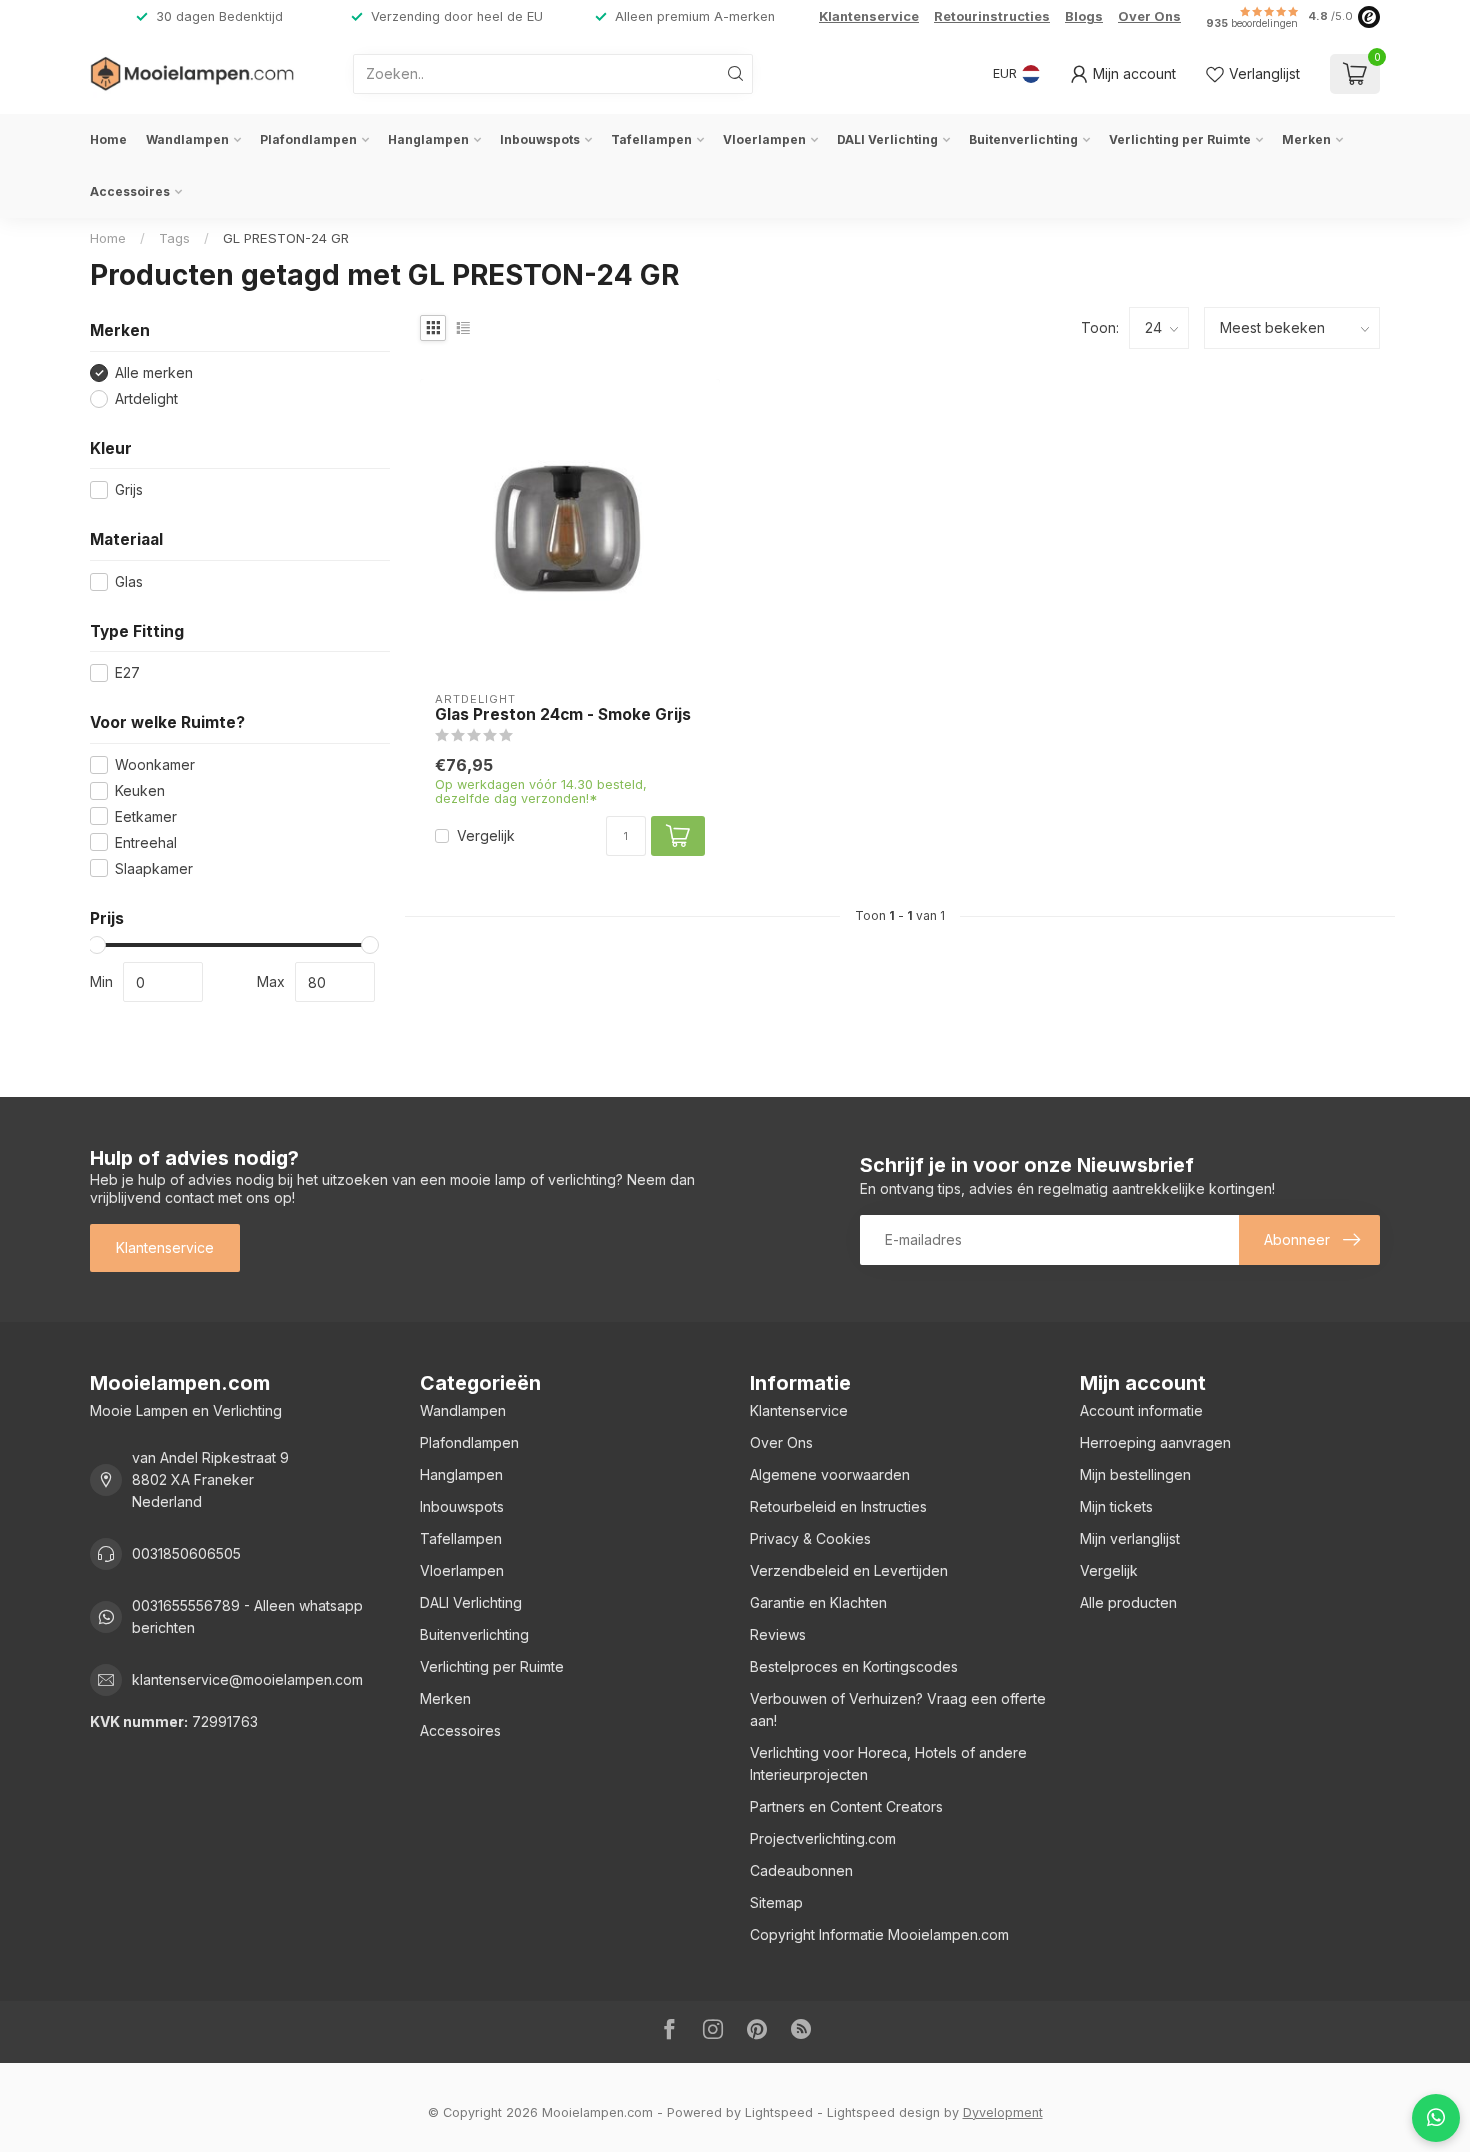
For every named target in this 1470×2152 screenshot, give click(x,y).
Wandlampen (187, 139)
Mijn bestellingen (1135, 1474)
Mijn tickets (1116, 1506)
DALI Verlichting (887, 139)
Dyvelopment (1003, 2112)
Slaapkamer (154, 868)
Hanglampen (428, 139)
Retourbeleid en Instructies (838, 1506)
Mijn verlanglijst (1130, 1538)
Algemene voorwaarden (830, 1474)
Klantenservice (869, 16)
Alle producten (1128, 1602)
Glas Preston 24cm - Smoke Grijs (563, 715)
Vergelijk (486, 835)
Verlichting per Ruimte (1180, 139)
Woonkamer (155, 764)
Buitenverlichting (1023, 139)
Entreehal (146, 842)
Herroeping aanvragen (1155, 1442)
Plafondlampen (308, 139)
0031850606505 (186, 1553)
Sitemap (776, 1902)
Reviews (778, 1634)
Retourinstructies (992, 16)
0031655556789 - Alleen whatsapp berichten (247, 1616)
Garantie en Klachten (818, 1602)
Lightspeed (779, 2112)
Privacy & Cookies (810, 1538)
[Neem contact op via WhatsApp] (1436, 2118)
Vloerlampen (764, 139)
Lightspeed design (883, 2112)
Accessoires (130, 191)
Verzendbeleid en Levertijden (849, 1570)
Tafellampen (651, 139)
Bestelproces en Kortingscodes (854, 1666)
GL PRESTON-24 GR (286, 238)
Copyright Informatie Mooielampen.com (879, 1934)
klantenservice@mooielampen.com (247, 1679)
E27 (127, 672)
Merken (1306, 139)
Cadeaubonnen (801, 1870)
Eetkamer (146, 816)
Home (108, 139)
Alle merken (154, 372)
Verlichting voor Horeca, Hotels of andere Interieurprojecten (888, 1763)
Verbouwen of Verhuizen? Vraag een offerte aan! (898, 1709)
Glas (129, 581)
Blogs (1084, 16)
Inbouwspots (540, 139)
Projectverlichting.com (823, 1838)
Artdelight (146, 398)
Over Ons (1149, 16)
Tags (174, 238)
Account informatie (1141, 1410)
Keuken (140, 790)
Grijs (129, 489)
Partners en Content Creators (846, 1806)
